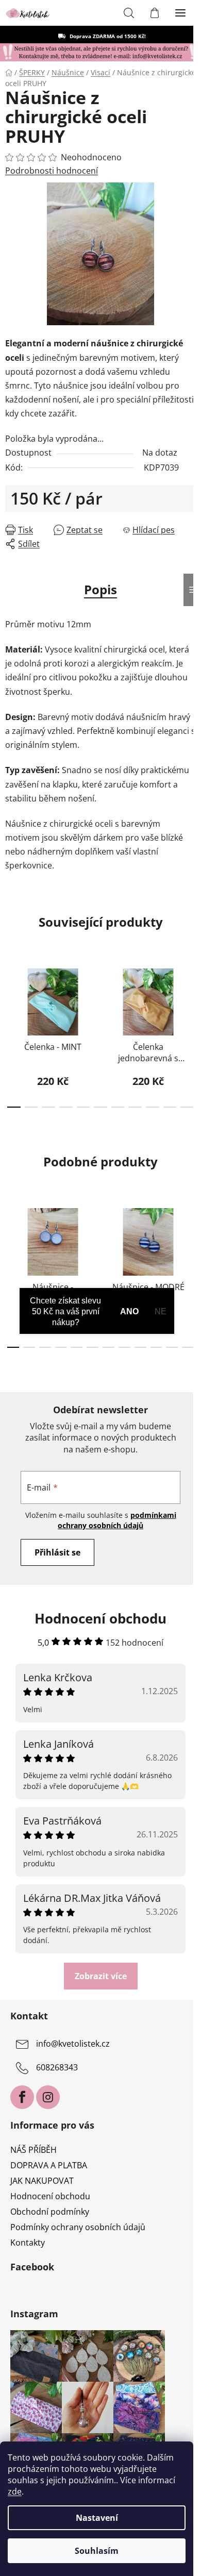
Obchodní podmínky (50, 2212)
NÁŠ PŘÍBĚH (33, 2150)
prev (11, 994)
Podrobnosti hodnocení (52, 171)
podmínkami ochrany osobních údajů (117, 1520)
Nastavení (97, 2518)
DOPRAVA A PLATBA (49, 2165)
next (190, 994)
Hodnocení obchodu (50, 2196)
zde (15, 2491)
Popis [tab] (100, 589)
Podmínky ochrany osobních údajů (78, 2227)
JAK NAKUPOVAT (42, 2181)
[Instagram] (48, 2097)
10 (187, 1107)
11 (188, 1347)
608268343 (57, 2067)
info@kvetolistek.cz (73, 2044)
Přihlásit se (57, 1552)
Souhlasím (97, 2551)
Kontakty (28, 2243)
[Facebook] (22, 2097)
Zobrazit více (101, 1976)
